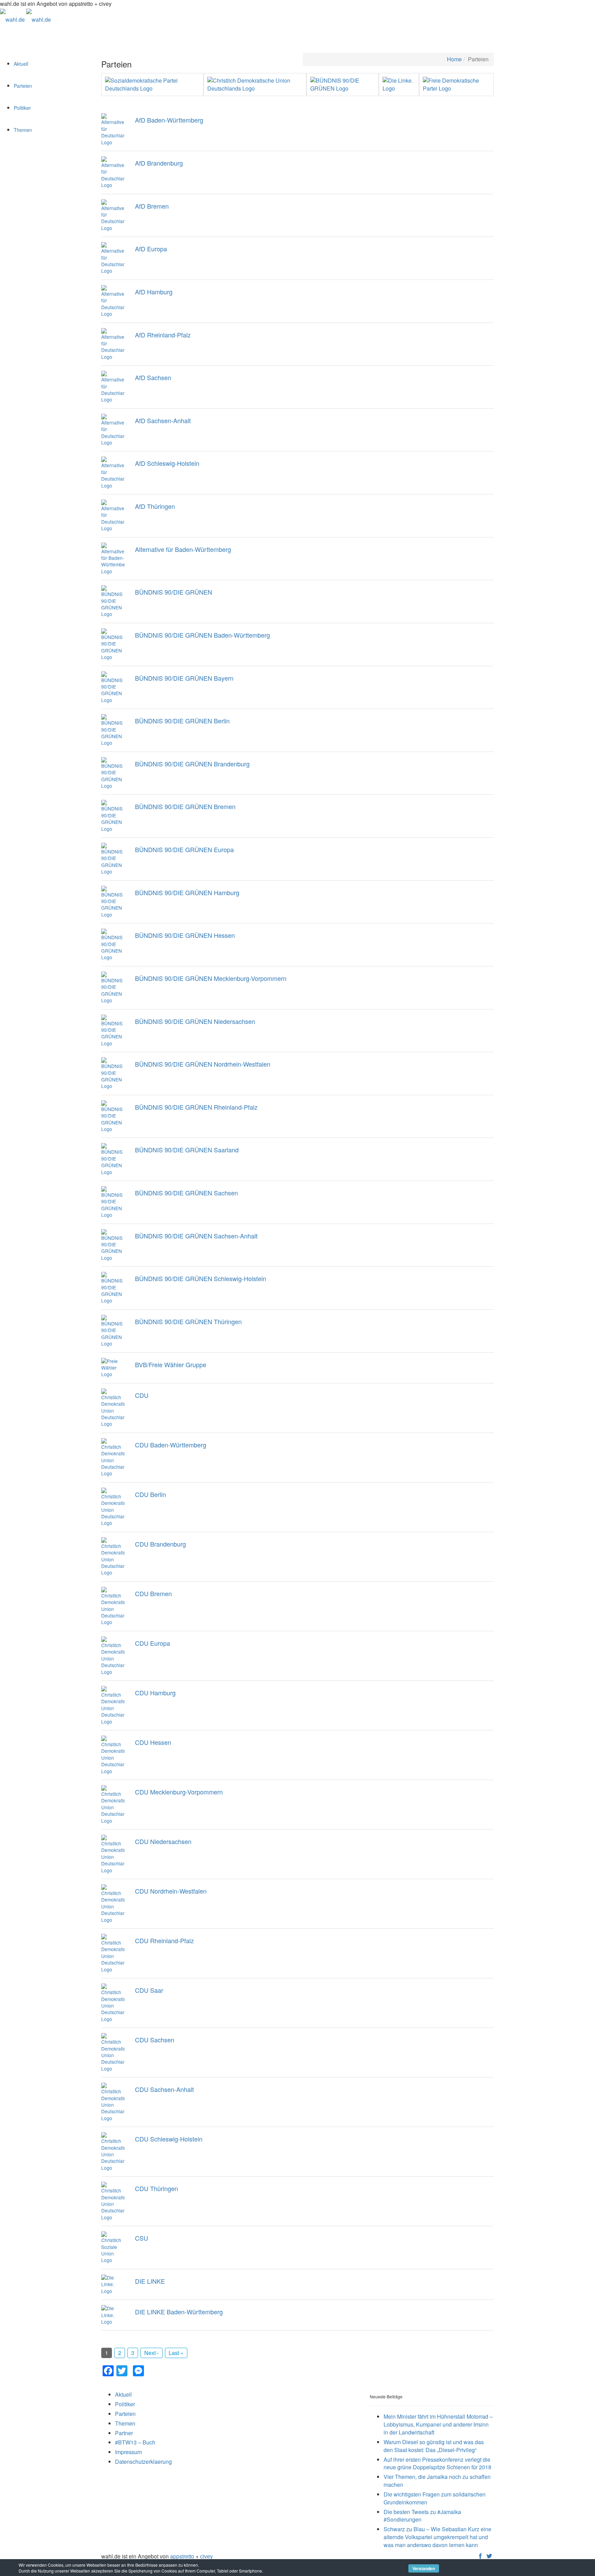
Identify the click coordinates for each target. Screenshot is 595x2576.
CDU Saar (149, 1990)
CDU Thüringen (156, 2188)
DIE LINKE (150, 2281)
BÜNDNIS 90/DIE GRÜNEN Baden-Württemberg (202, 635)
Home (454, 59)
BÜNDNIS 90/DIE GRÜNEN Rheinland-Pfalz (196, 1107)
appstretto (182, 2556)
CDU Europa (153, 1643)
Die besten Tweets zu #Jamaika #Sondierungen (422, 2516)
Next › (152, 2353)
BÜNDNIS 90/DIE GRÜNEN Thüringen (188, 1321)
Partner (124, 2433)
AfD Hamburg (154, 292)
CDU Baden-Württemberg (171, 1445)
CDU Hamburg (155, 1693)
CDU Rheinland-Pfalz (164, 1940)
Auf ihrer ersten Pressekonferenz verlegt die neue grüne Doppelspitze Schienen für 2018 (437, 2463)
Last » (176, 2353)
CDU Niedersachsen (163, 1841)
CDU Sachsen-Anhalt (164, 2089)
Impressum (128, 2452)
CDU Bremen (153, 1593)
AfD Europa (151, 249)
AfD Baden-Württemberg (169, 120)
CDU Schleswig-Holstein (169, 2139)
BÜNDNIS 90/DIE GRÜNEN (174, 592)
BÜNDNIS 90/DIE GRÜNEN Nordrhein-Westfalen (203, 1064)
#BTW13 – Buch (135, 2442)
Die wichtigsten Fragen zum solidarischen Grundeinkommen (435, 2498)
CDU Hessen (153, 1742)
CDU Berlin (150, 1494)
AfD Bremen (152, 206)
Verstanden (424, 2568)
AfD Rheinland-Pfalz (163, 335)
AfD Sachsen (153, 377)
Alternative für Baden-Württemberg (183, 549)
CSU (142, 2238)
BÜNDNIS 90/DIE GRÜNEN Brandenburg (192, 764)
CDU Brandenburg (160, 1544)
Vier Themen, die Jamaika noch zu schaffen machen (437, 2481)
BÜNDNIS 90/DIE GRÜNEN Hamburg (187, 892)
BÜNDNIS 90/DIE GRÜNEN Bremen (185, 806)
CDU (142, 1395)
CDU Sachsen (155, 2040)
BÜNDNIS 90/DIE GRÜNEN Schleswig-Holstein (201, 1278)
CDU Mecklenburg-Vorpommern (179, 1792)
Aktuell (21, 64)
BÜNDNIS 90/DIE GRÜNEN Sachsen (186, 1193)
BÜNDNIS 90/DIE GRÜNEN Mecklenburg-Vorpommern (211, 978)
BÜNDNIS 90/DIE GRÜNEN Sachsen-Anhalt (196, 1236)
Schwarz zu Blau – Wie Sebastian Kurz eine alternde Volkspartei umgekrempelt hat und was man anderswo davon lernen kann (437, 2537)
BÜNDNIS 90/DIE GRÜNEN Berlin (182, 721)
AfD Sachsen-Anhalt (163, 420)
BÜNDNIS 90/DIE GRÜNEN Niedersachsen (195, 1021)
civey (206, 2556)
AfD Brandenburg (159, 163)
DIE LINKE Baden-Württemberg (179, 2312)
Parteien (23, 86)
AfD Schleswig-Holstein (167, 463)
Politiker (22, 108)
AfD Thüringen (155, 506)
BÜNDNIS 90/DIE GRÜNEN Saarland (187, 1150)
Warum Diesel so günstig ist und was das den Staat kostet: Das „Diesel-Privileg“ (434, 2446)
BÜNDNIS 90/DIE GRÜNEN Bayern (184, 678)
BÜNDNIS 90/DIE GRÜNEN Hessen (185, 935)
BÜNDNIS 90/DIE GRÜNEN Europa (184, 849)
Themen (23, 130)
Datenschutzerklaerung (143, 2462)
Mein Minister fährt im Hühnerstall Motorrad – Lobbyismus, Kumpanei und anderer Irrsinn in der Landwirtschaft (438, 2424)
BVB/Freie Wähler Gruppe (171, 1364)
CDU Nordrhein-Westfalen (171, 1891)
